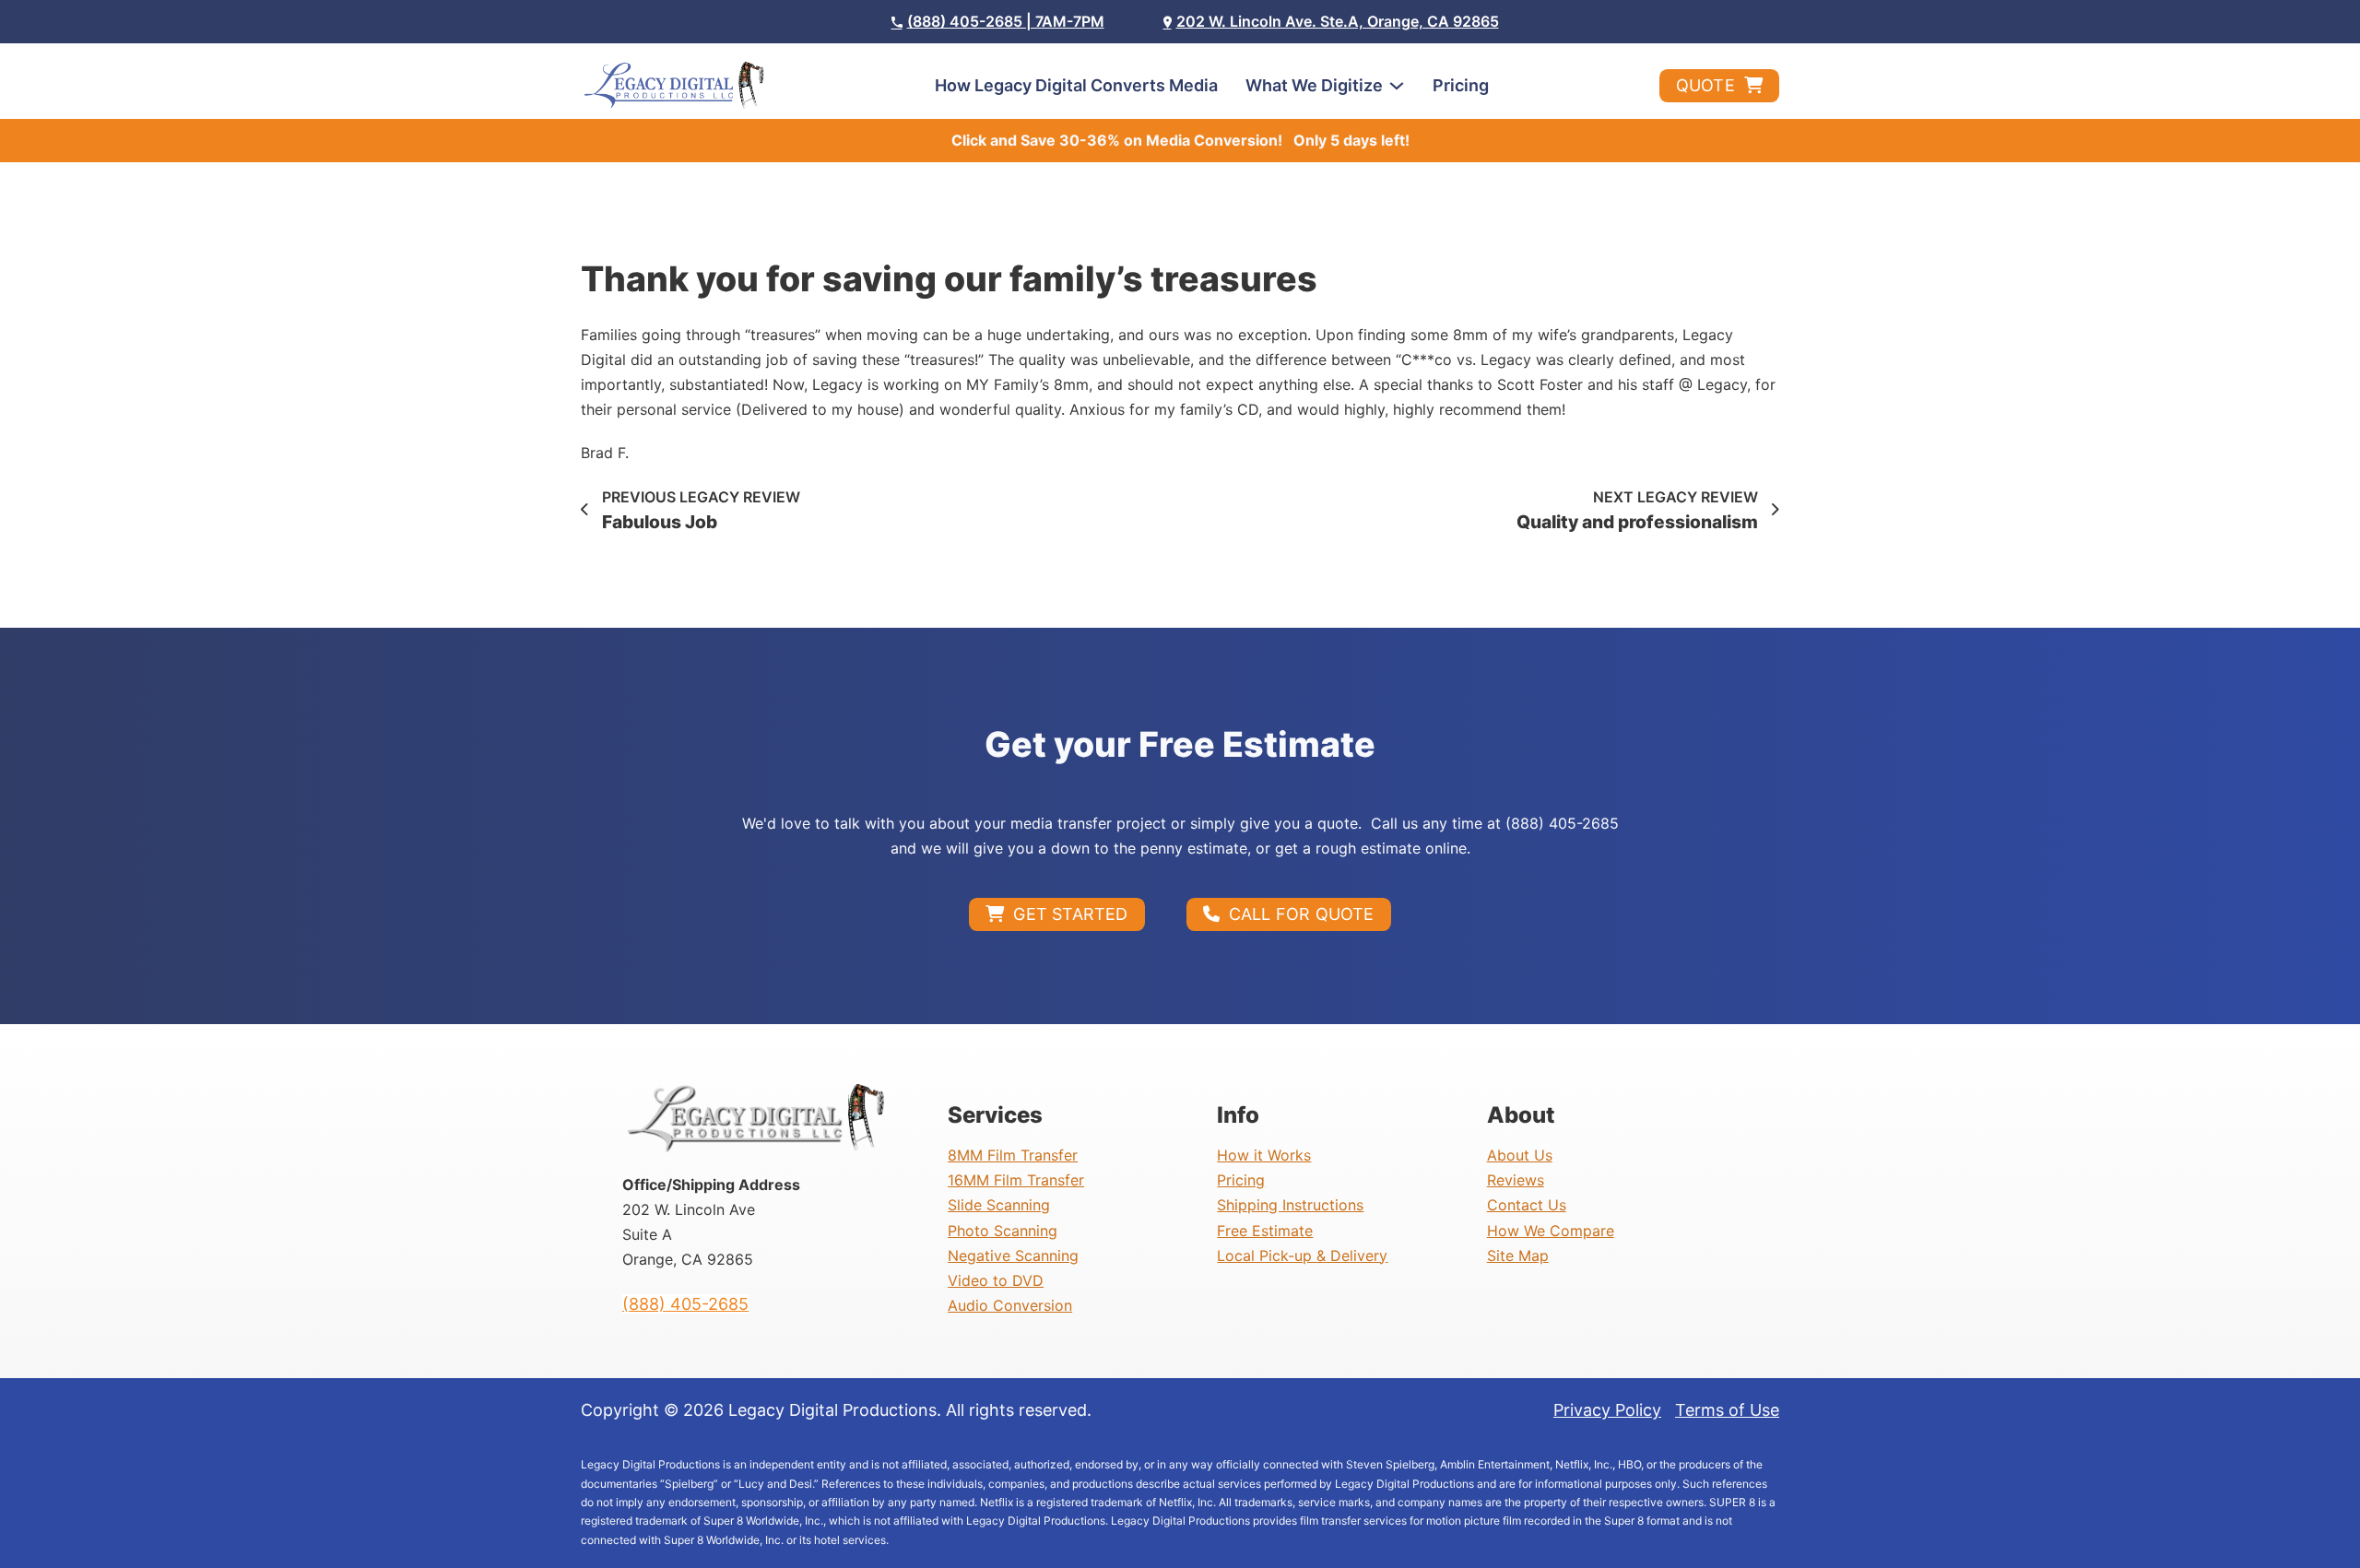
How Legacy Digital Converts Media (1076, 85)
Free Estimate (1265, 1231)
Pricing (1461, 85)
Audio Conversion (1010, 1305)
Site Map (1518, 1256)
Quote (1705, 85)
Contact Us (1527, 1205)
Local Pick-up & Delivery (1302, 1256)
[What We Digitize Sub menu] (1397, 86)
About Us (1520, 1155)
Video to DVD (996, 1280)
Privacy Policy (1607, 1410)
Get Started (1070, 914)
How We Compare (1551, 1231)
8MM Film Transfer (1013, 1155)
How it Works (1264, 1155)
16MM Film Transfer (1016, 1180)
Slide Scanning (999, 1205)
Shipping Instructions (1290, 1205)
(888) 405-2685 (685, 1304)
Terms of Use (1727, 1410)
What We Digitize (1314, 85)
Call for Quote (1302, 914)
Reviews (1516, 1180)
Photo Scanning (1003, 1231)
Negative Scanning (1013, 1256)
